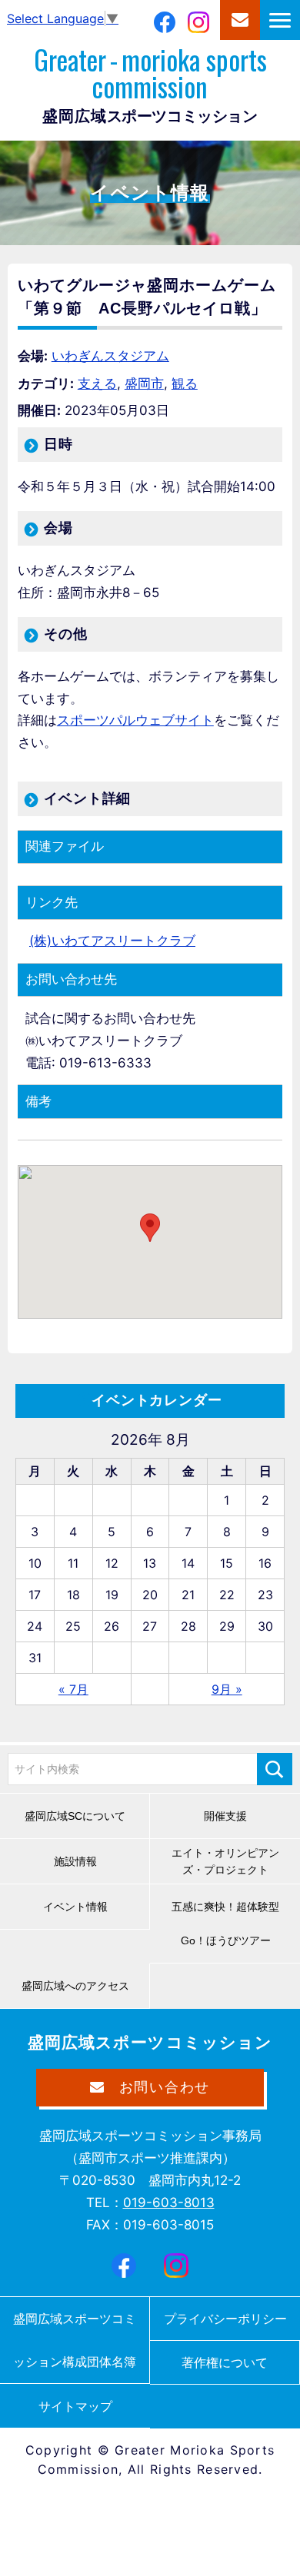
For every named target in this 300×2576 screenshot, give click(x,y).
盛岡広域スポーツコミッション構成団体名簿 (75, 2340)
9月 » (227, 1689)
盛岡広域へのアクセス (75, 1986)
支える (97, 383)
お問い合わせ (240, 20)
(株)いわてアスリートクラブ (112, 941)
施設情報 (75, 1861)
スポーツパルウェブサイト (135, 720)
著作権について (225, 2362)
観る (185, 383)
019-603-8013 (169, 2203)
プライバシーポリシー (225, 2319)
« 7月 (73, 1689)
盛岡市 (144, 383)
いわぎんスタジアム (110, 356)
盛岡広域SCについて (75, 1816)
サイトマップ (75, 2406)
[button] (150, 1228)
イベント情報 (75, 1907)
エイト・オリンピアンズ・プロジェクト (225, 1861)
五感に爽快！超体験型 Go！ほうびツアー (230, 1924)
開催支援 (225, 1816)
